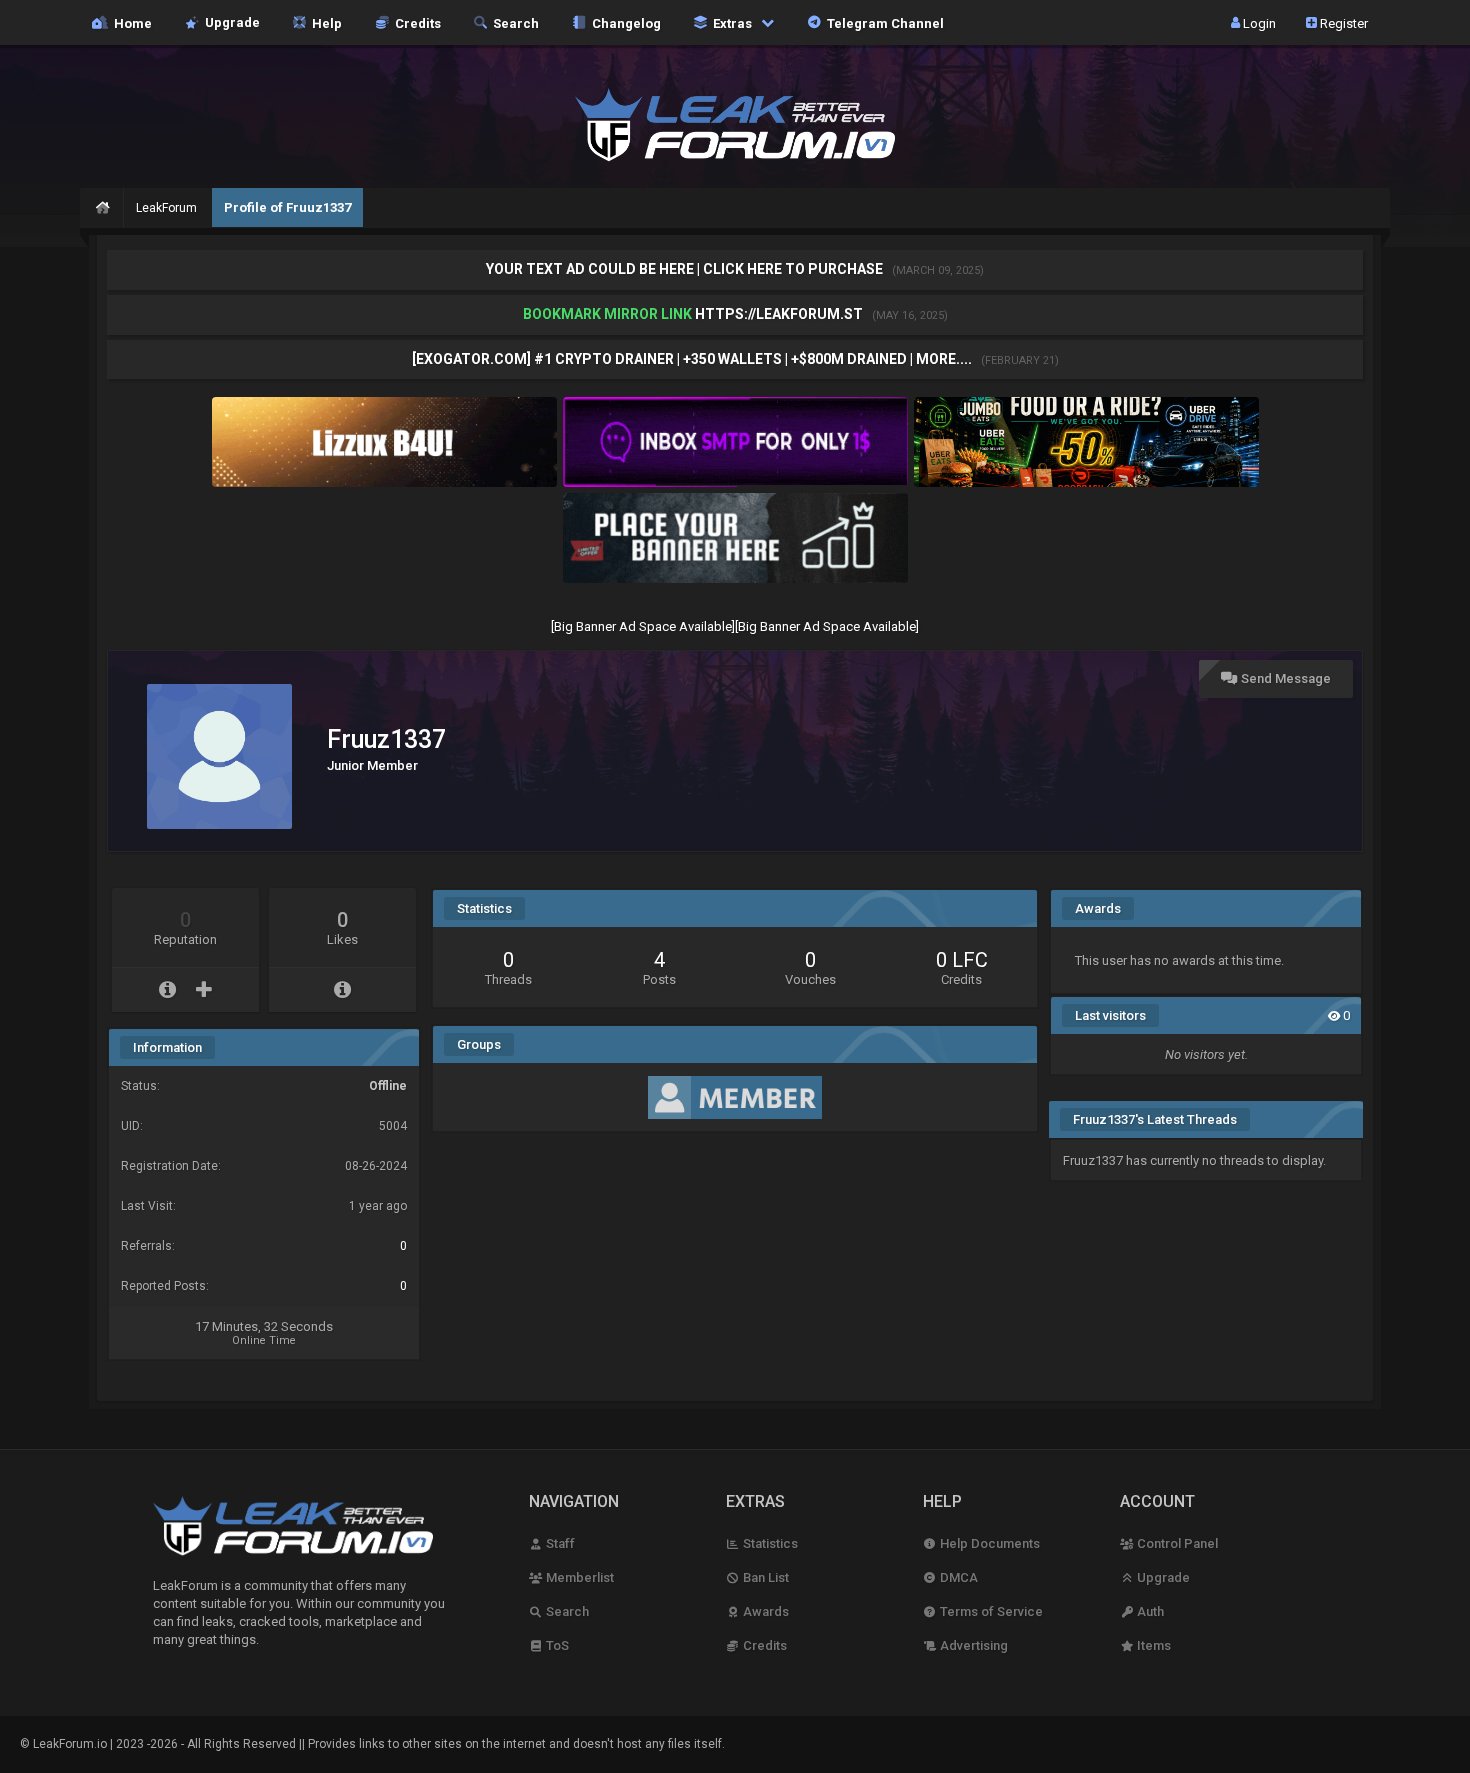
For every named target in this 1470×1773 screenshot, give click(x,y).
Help (324, 22)
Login (1258, 22)
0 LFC (962, 960)
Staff (559, 1543)
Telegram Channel (882, 22)
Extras (731, 22)
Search (513, 22)
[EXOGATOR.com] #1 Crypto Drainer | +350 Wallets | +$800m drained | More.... (693, 359)
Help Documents (988, 1543)
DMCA (957, 1577)
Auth (1149, 1611)
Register (1342, 22)
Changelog (623, 22)
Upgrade (1162, 1577)
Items (1152, 1645)
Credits (415, 22)
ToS (556, 1645)
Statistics (769, 1543)
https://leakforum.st (779, 314)
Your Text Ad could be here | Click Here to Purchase (686, 269)
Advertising (972, 1645)
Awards (764, 1611)
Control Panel (1176, 1543)
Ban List (764, 1577)
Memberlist (578, 1577)
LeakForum (166, 208)
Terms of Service (990, 1611)
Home (130, 22)
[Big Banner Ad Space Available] (643, 626)
